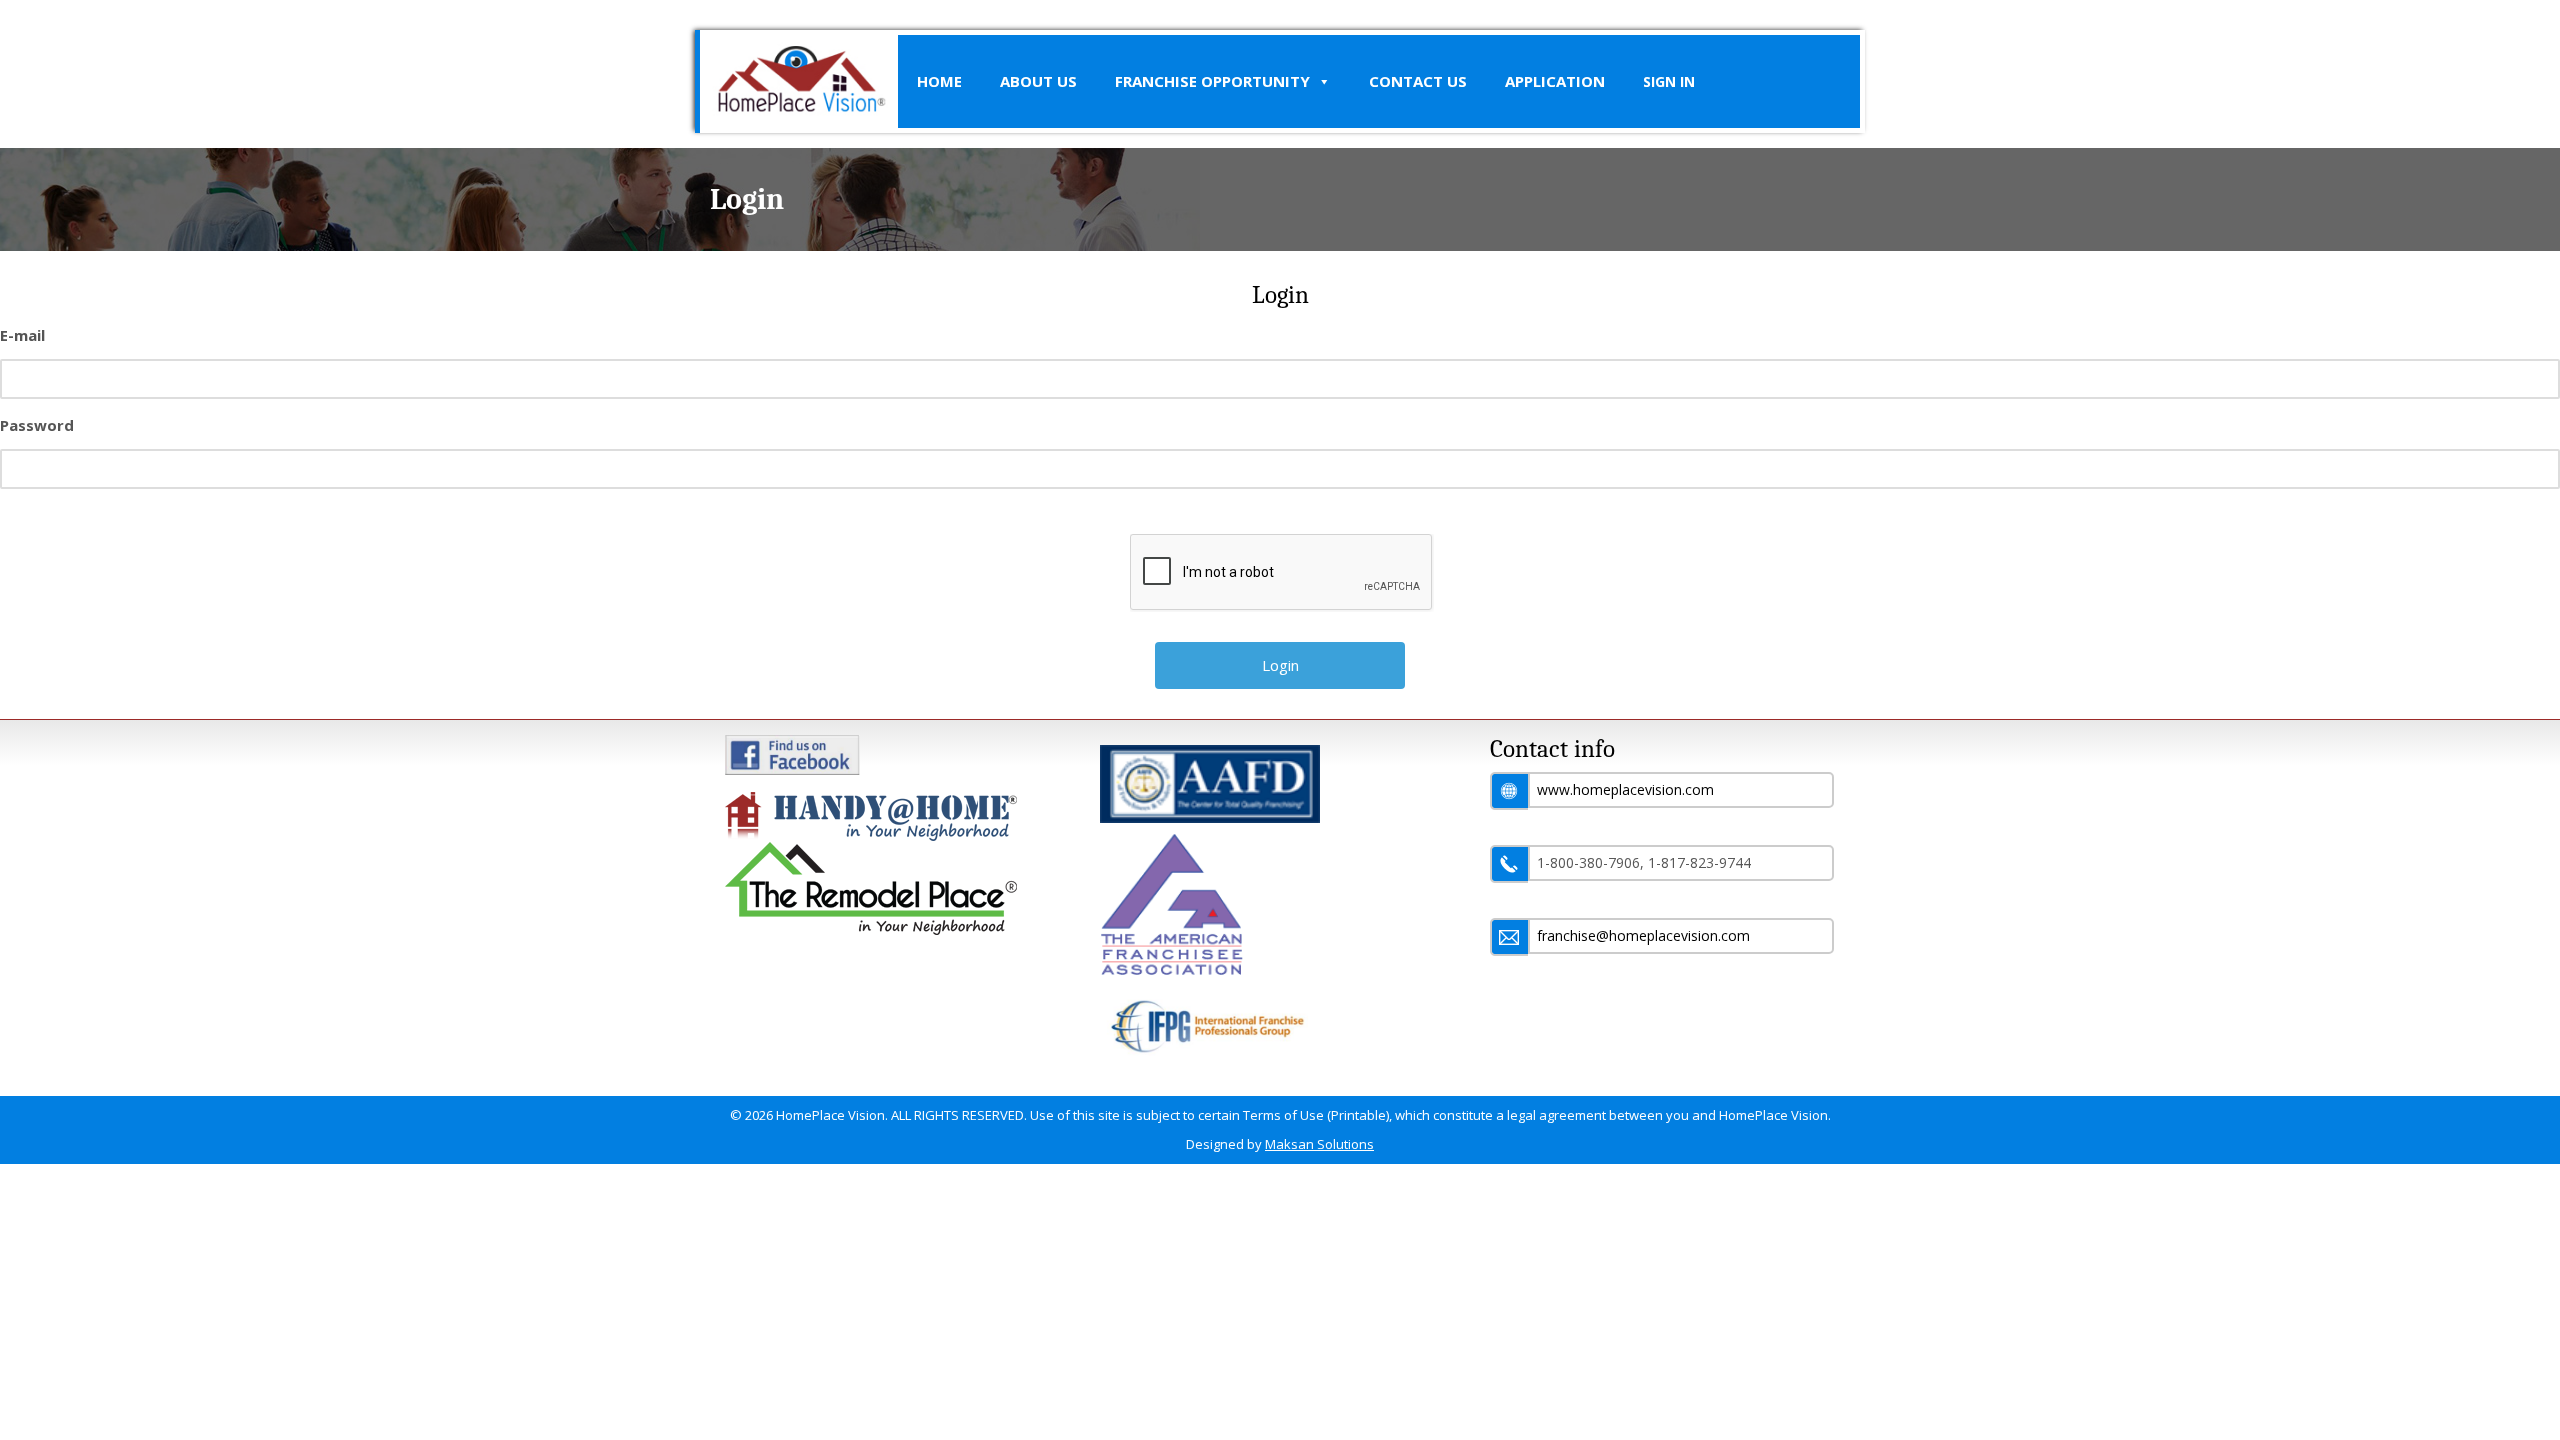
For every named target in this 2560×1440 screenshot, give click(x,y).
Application (1555, 81)
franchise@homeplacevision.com (1643, 935)
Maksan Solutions (1319, 1144)
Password (37, 425)
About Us (1038, 81)
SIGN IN (1669, 81)
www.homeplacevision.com (1625, 789)
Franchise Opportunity (1212, 81)
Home (939, 81)
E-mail (22, 335)
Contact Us (1418, 81)
